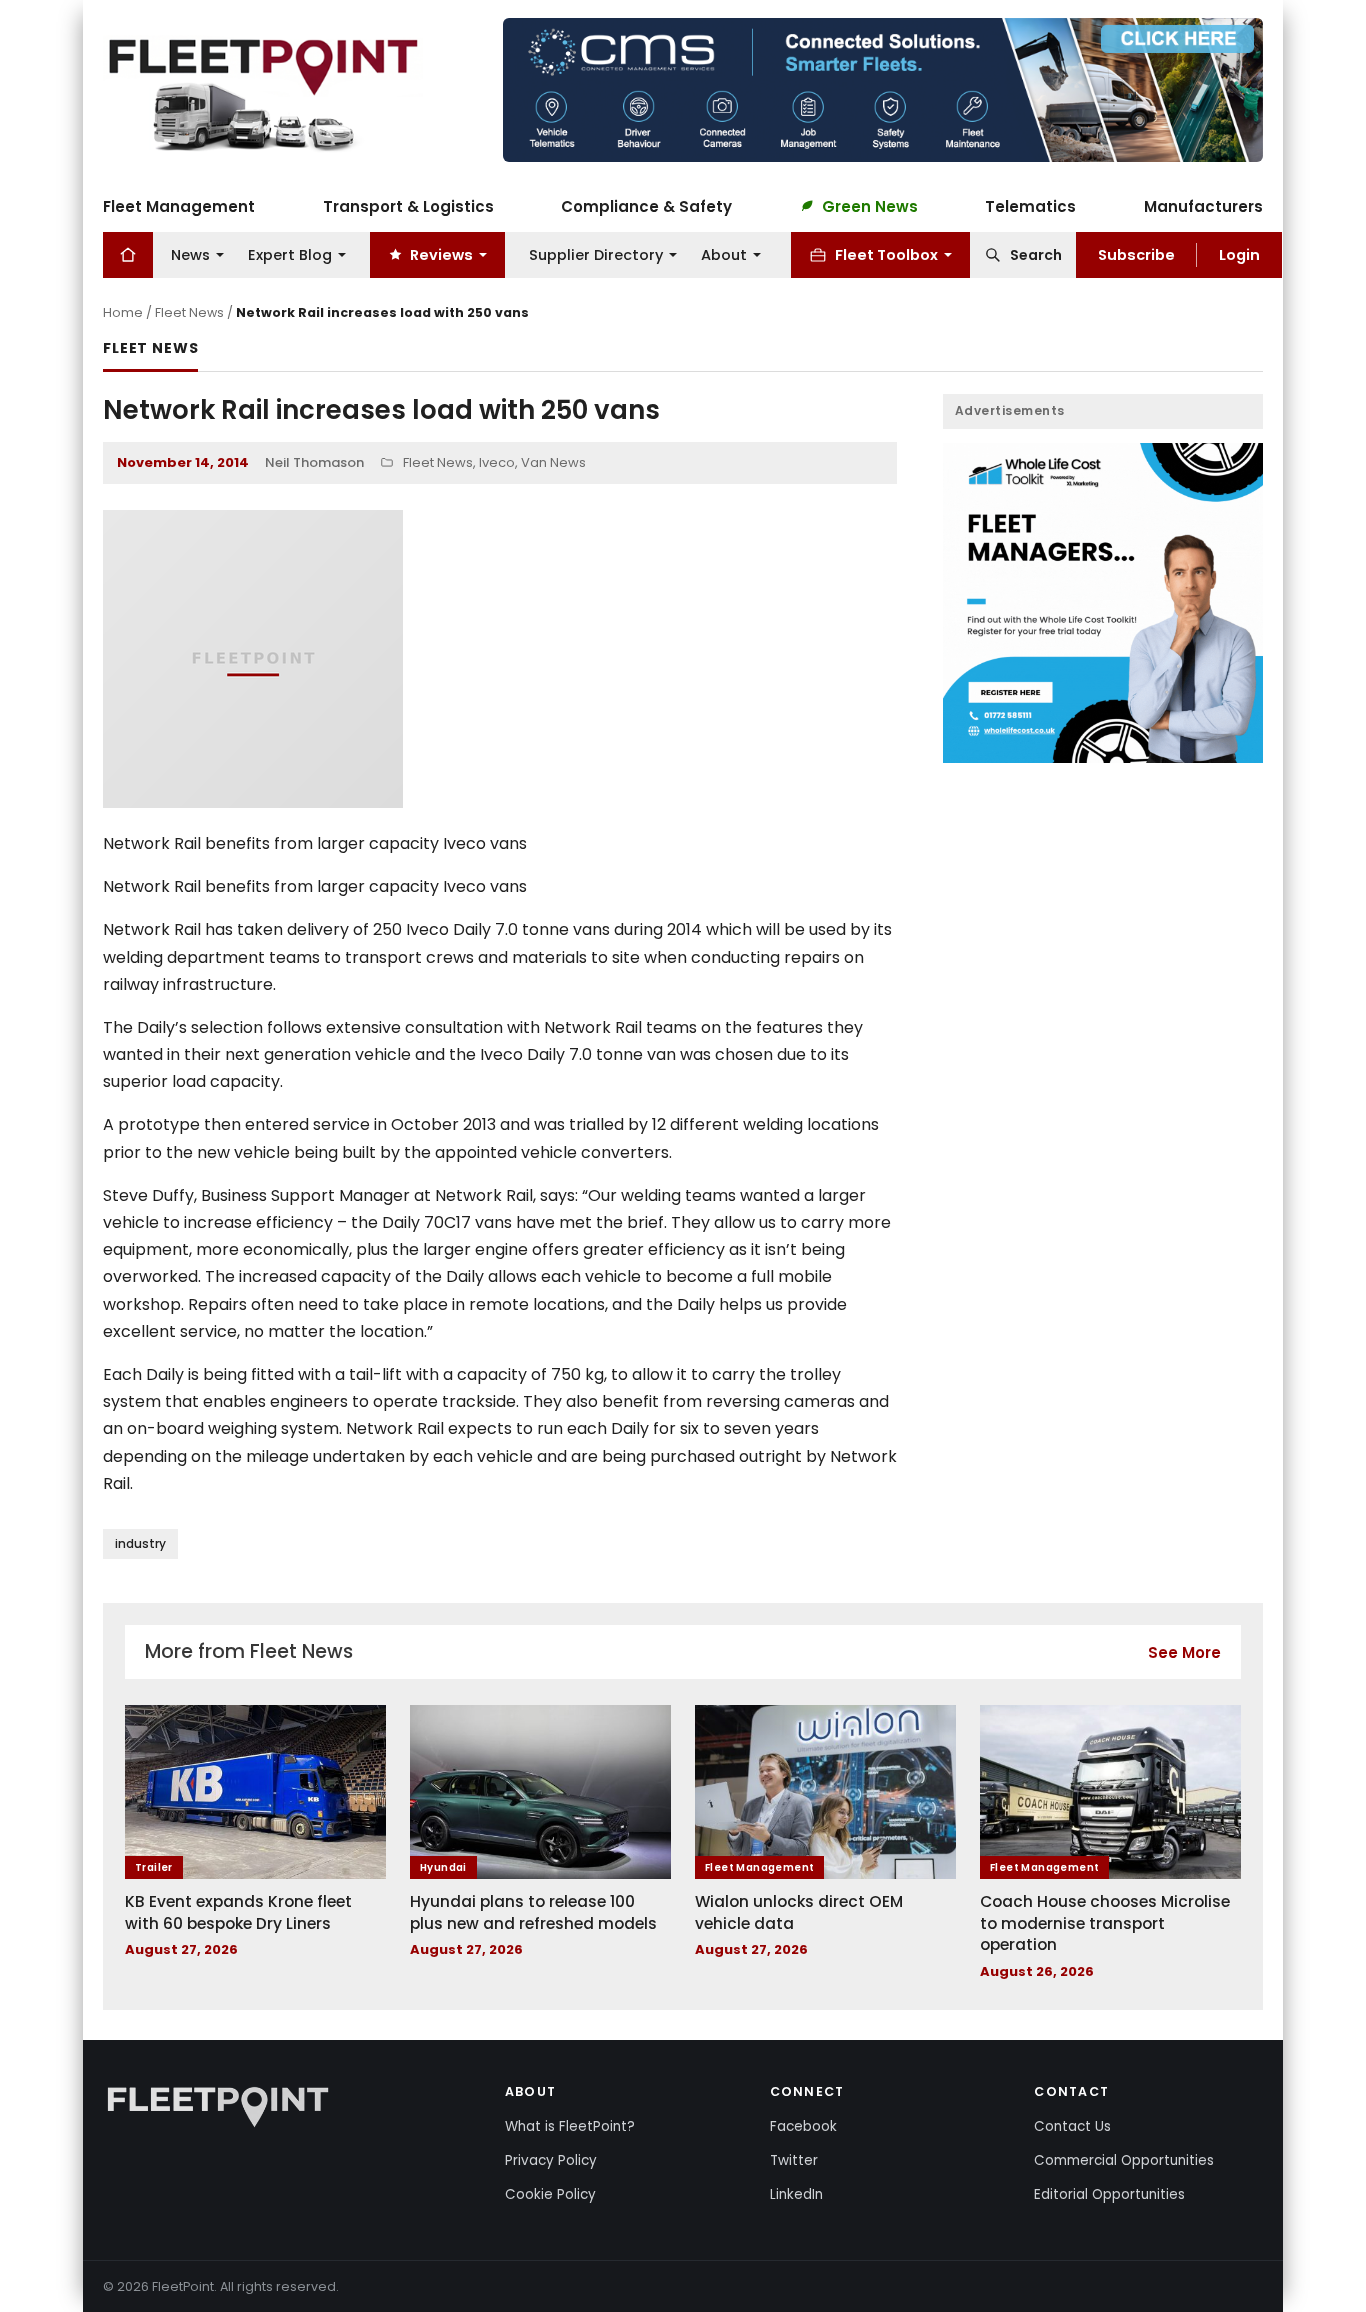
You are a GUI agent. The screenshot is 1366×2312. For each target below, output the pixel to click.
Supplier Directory (596, 254)
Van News (553, 462)
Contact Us (1072, 2126)
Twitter (794, 2160)
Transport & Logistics (408, 205)
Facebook (803, 2126)
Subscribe (1136, 254)
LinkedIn (796, 2194)
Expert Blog (290, 254)
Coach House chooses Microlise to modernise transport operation (1105, 1923)
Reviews (441, 254)
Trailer (154, 1867)
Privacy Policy (551, 2160)
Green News (870, 205)
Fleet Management (179, 205)
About (724, 254)
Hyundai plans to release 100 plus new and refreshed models (533, 1912)
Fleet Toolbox (886, 254)
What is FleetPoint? (570, 2126)
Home (123, 312)
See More (1184, 1652)
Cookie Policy (550, 2194)
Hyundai (443, 1867)
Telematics (1030, 205)
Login (1239, 254)
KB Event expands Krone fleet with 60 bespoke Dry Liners (238, 1912)
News (190, 254)
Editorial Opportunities (1109, 2194)
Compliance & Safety (646, 205)
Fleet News (189, 312)
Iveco (497, 462)
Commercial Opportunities (1124, 2160)
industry (140, 1543)
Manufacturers (1203, 205)
